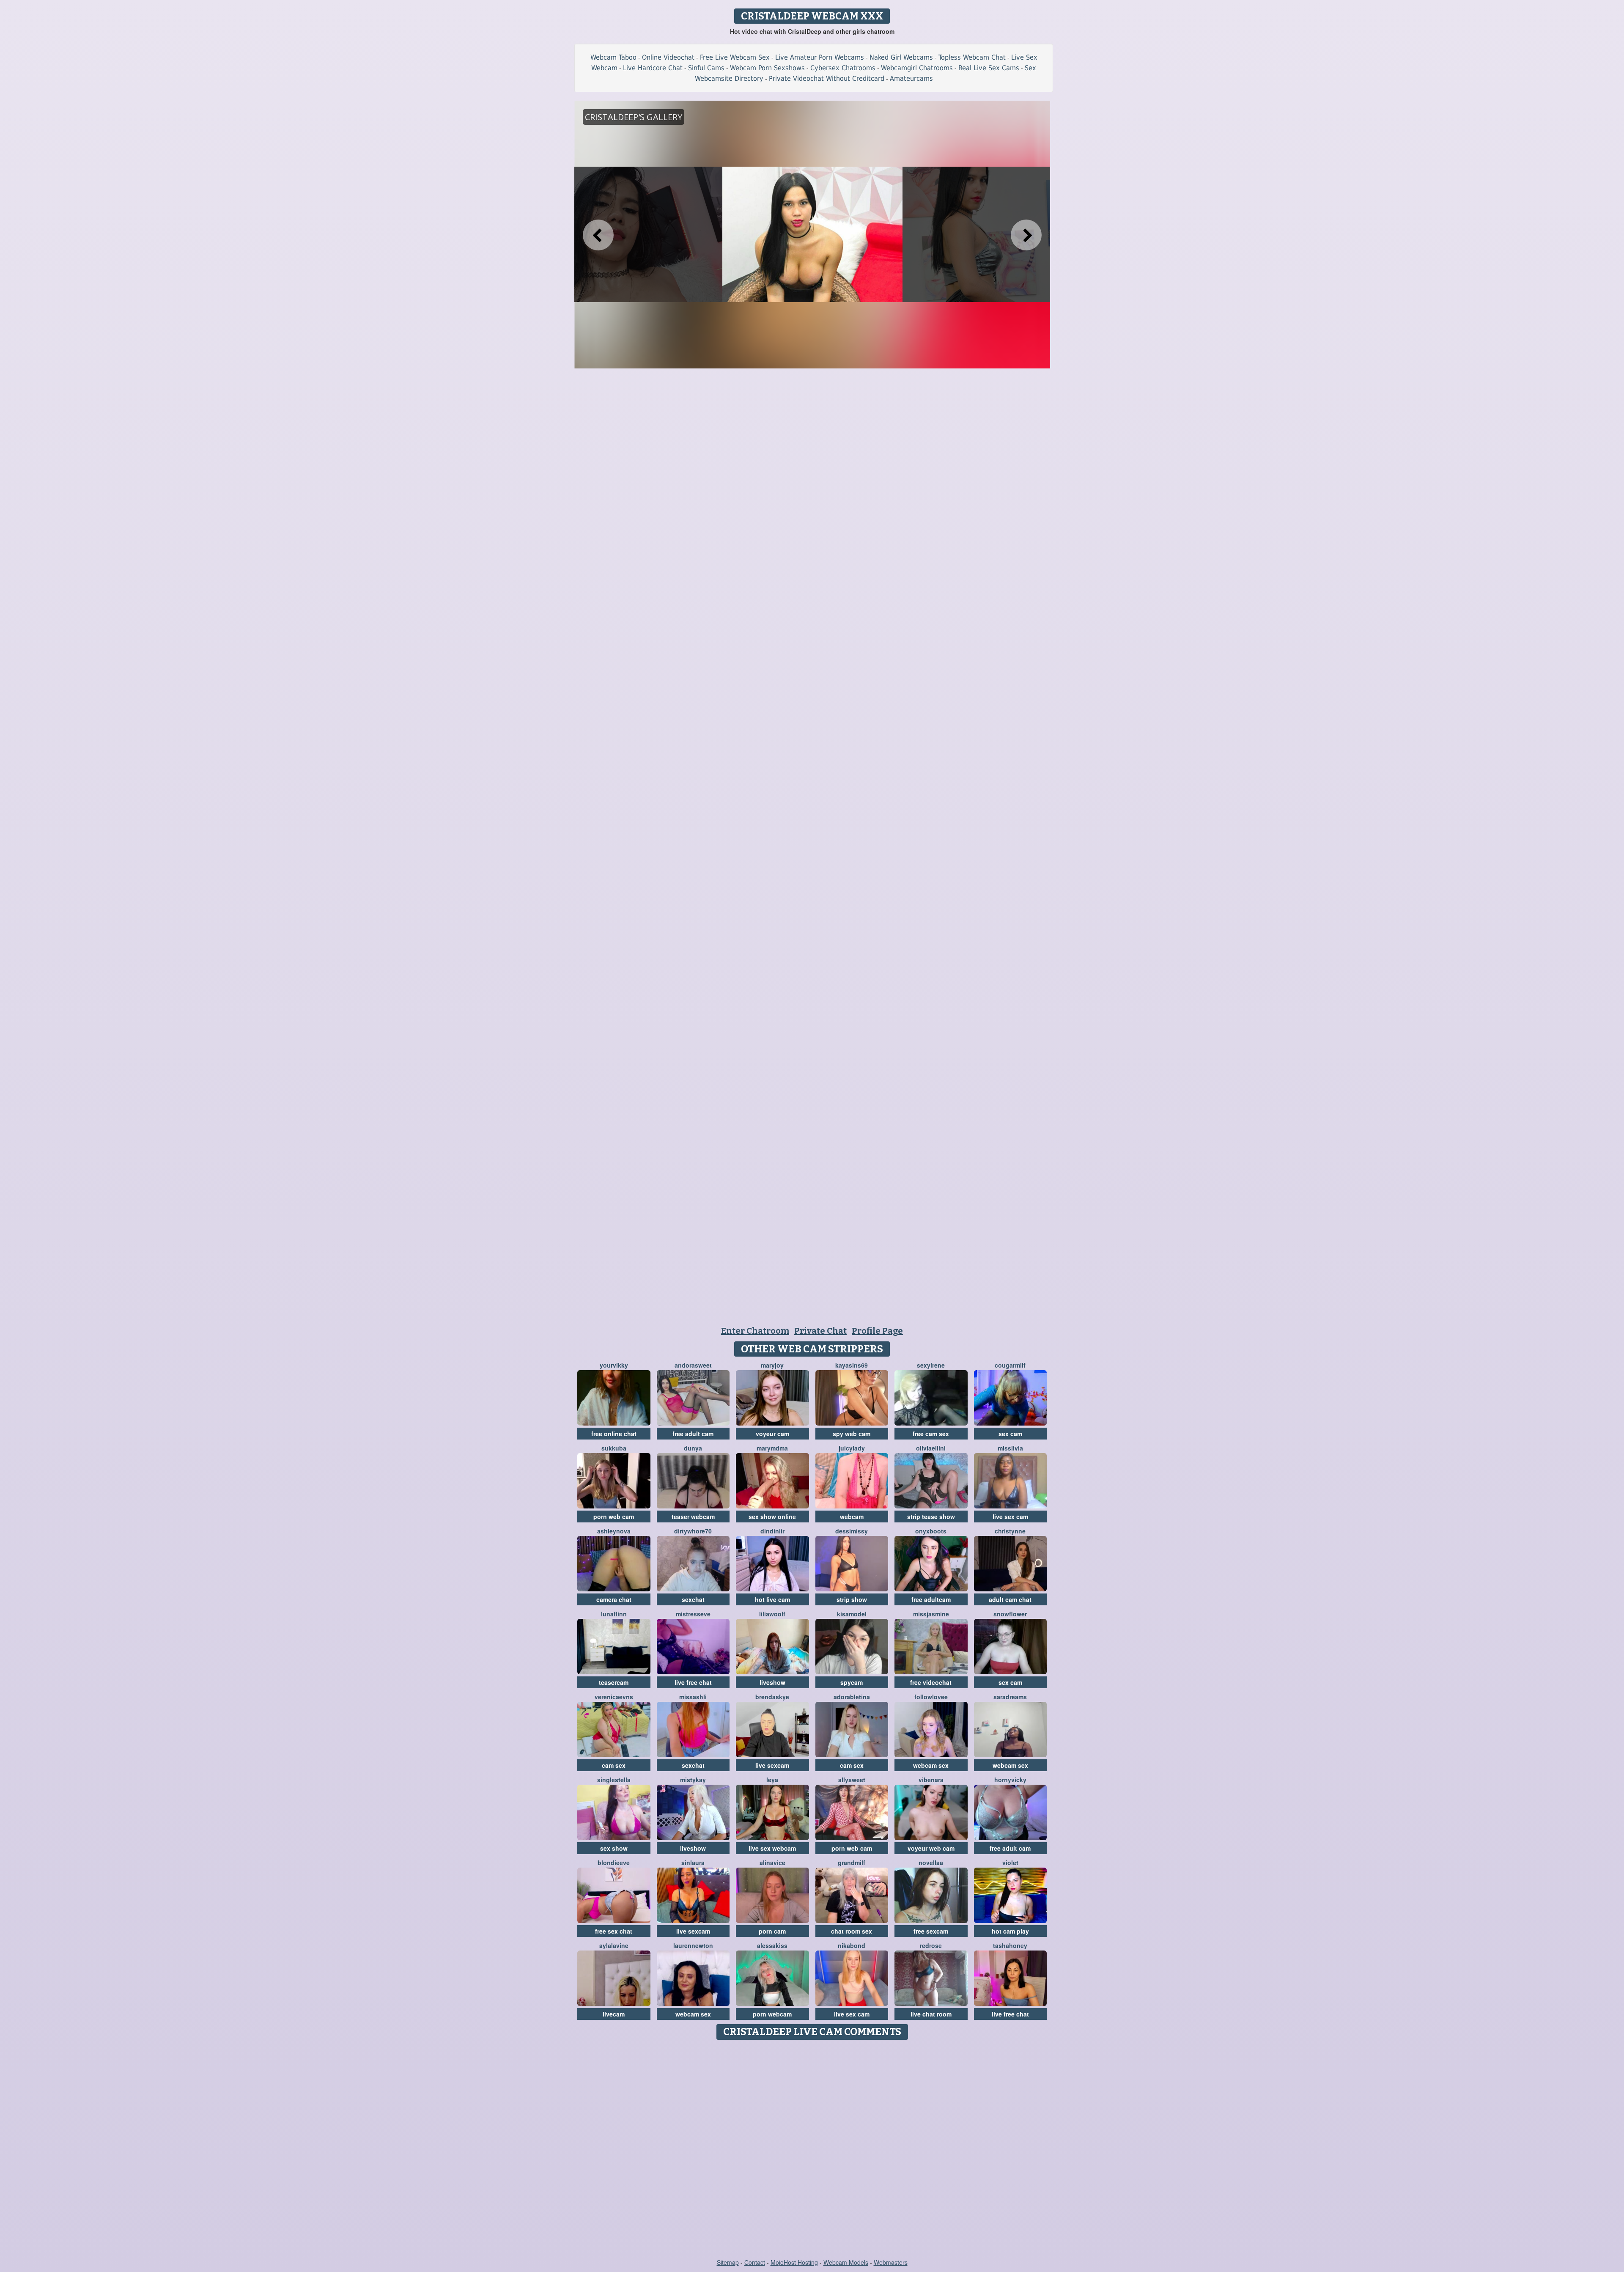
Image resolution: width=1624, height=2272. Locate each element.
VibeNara (931, 1780)
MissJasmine (931, 1614)
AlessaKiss (772, 1945)
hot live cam (772, 1599)
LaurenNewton (693, 1945)
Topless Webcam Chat (972, 57)
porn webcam (772, 2014)
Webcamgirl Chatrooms (917, 68)
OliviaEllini (931, 1448)
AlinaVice (772, 1863)
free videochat (931, 1682)
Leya (772, 1780)
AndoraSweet (693, 1365)
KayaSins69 (852, 1365)
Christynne (1010, 1531)
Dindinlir (772, 1531)
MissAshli (693, 1697)
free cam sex (931, 1434)
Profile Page (877, 1331)
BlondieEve (614, 1863)
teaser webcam (693, 1516)
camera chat (614, 1599)
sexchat (693, 1599)
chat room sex (852, 1931)
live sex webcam (772, 1848)
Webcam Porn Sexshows (767, 68)
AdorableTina (852, 1697)
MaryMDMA (772, 1448)
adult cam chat (1010, 1599)
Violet (1010, 1863)
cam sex (614, 1765)
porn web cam (614, 1516)
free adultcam (931, 1599)
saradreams (1010, 1697)
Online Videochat (668, 57)
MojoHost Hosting (794, 2262)
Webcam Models (846, 2262)
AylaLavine (614, 1945)
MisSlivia (1010, 1448)
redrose (931, 1945)
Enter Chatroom (755, 1331)
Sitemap (728, 2262)
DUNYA (693, 1448)
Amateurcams (911, 78)
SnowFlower (1010, 1614)
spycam (852, 1682)
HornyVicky (1010, 1780)
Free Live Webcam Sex (735, 57)
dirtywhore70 (693, 1531)
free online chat (614, 1434)
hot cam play (1010, 1931)
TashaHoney (1010, 1945)
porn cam (772, 1931)
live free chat (693, 1682)
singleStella (614, 1780)
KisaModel (852, 1614)
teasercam (614, 1682)
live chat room (931, 2014)
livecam (614, 2014)
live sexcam (772, 1765)
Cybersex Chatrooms (843, 68)
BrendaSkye (772, 1697)
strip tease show (931, 1516)
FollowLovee (931, 1697)
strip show (852, 1599)
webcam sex (931, 1765)
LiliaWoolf (772, 1614)
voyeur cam (772, 1434)
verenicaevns (614, 1697)
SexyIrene (931, 1365)
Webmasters (891, 2262)
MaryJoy (772, 1365)
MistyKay (693, 1780)
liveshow (772, 1682)
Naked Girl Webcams (901, 57)
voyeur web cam (931, 1848)
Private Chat (820, 1331)
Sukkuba (614, 1448)
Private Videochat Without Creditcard (827, 78)
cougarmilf (1010, 1365)
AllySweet (852, 1780)
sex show (614, 1848)
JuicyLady (852, 1448)
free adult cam (693, 1434)
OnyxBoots (931, 1531)
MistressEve (693, 1614)
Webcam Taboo (613, 57)
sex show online (772, 1516)
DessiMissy (852, 1531)
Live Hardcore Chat (653, 68)
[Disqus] (812, 2150)
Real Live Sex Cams (989, 68)
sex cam (1010, 1434)
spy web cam (852, 1434)
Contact (755, 2262)
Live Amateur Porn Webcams (820, 57)
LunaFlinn (614, 1614)
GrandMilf (852, 1863)
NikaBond (852, 1945)
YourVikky (614, 1365)
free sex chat (614, 1931)
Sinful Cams (706, 68)
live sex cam (1010, 1516)
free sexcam (931, 1931)
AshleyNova (614, 1531)
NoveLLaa (931, 1863)
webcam (852, 1516)
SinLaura (693, 1863)
